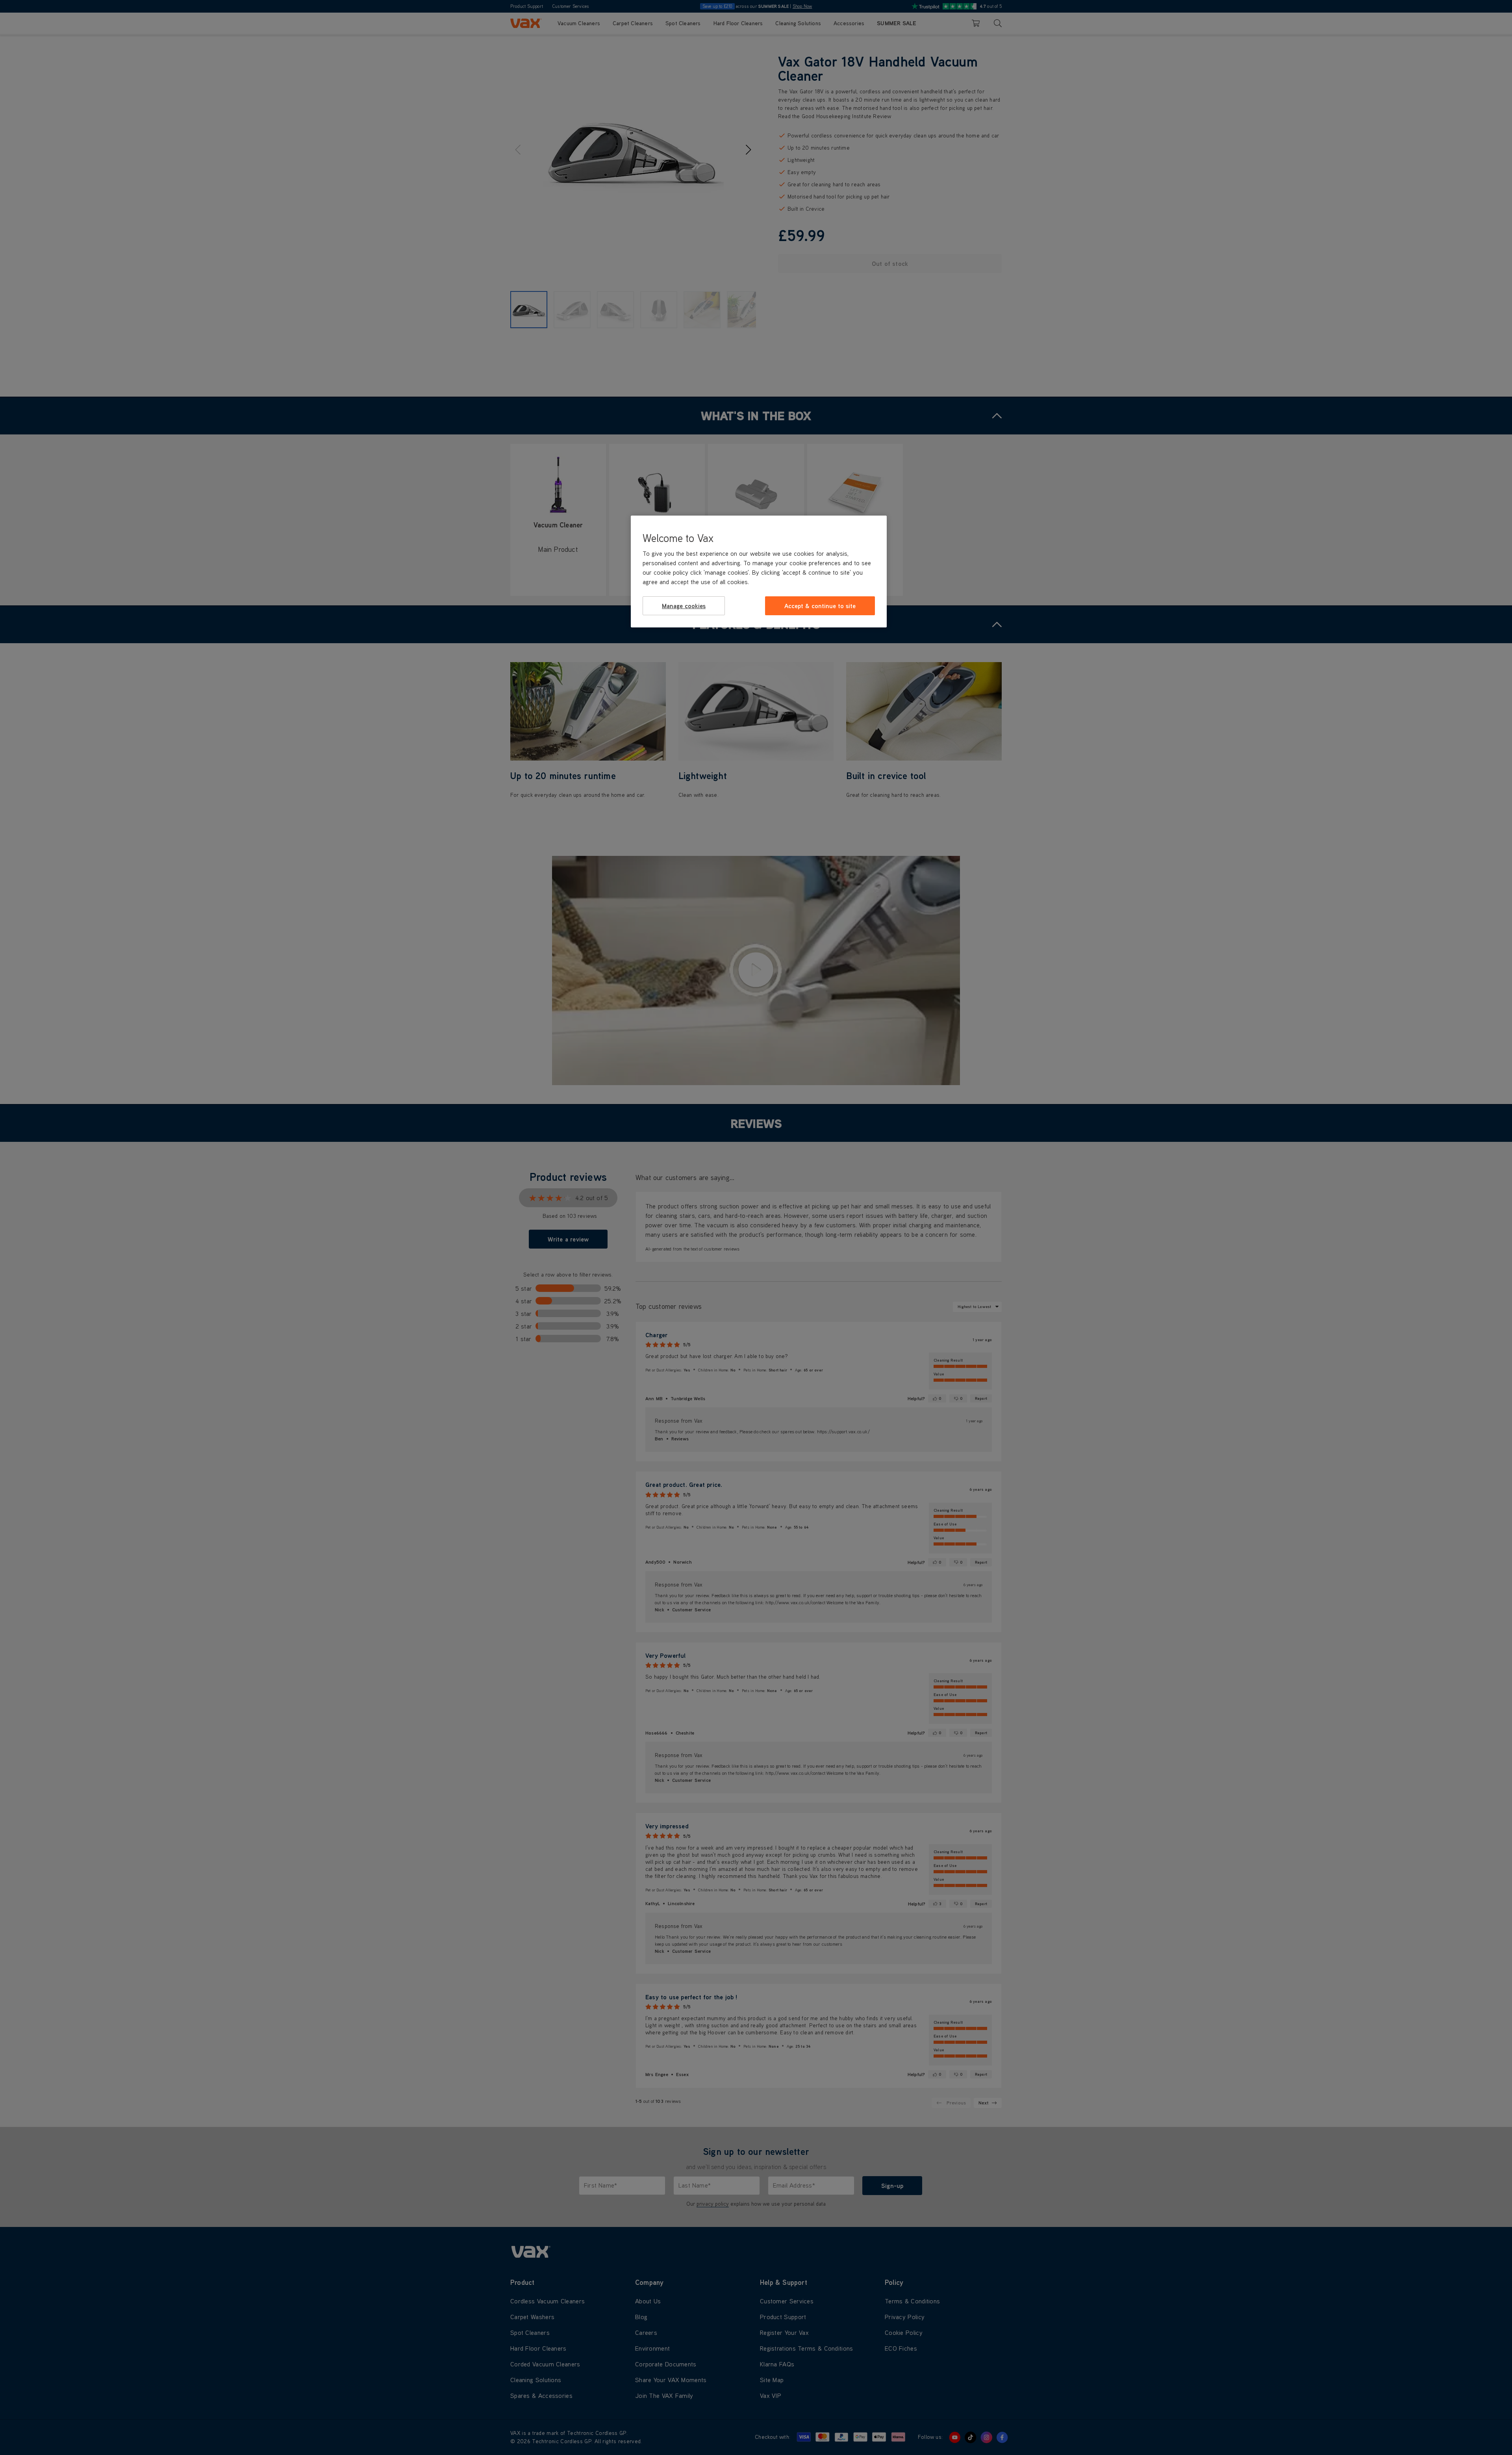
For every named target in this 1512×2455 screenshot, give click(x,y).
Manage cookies (684, 606)
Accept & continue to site (820, 606)
